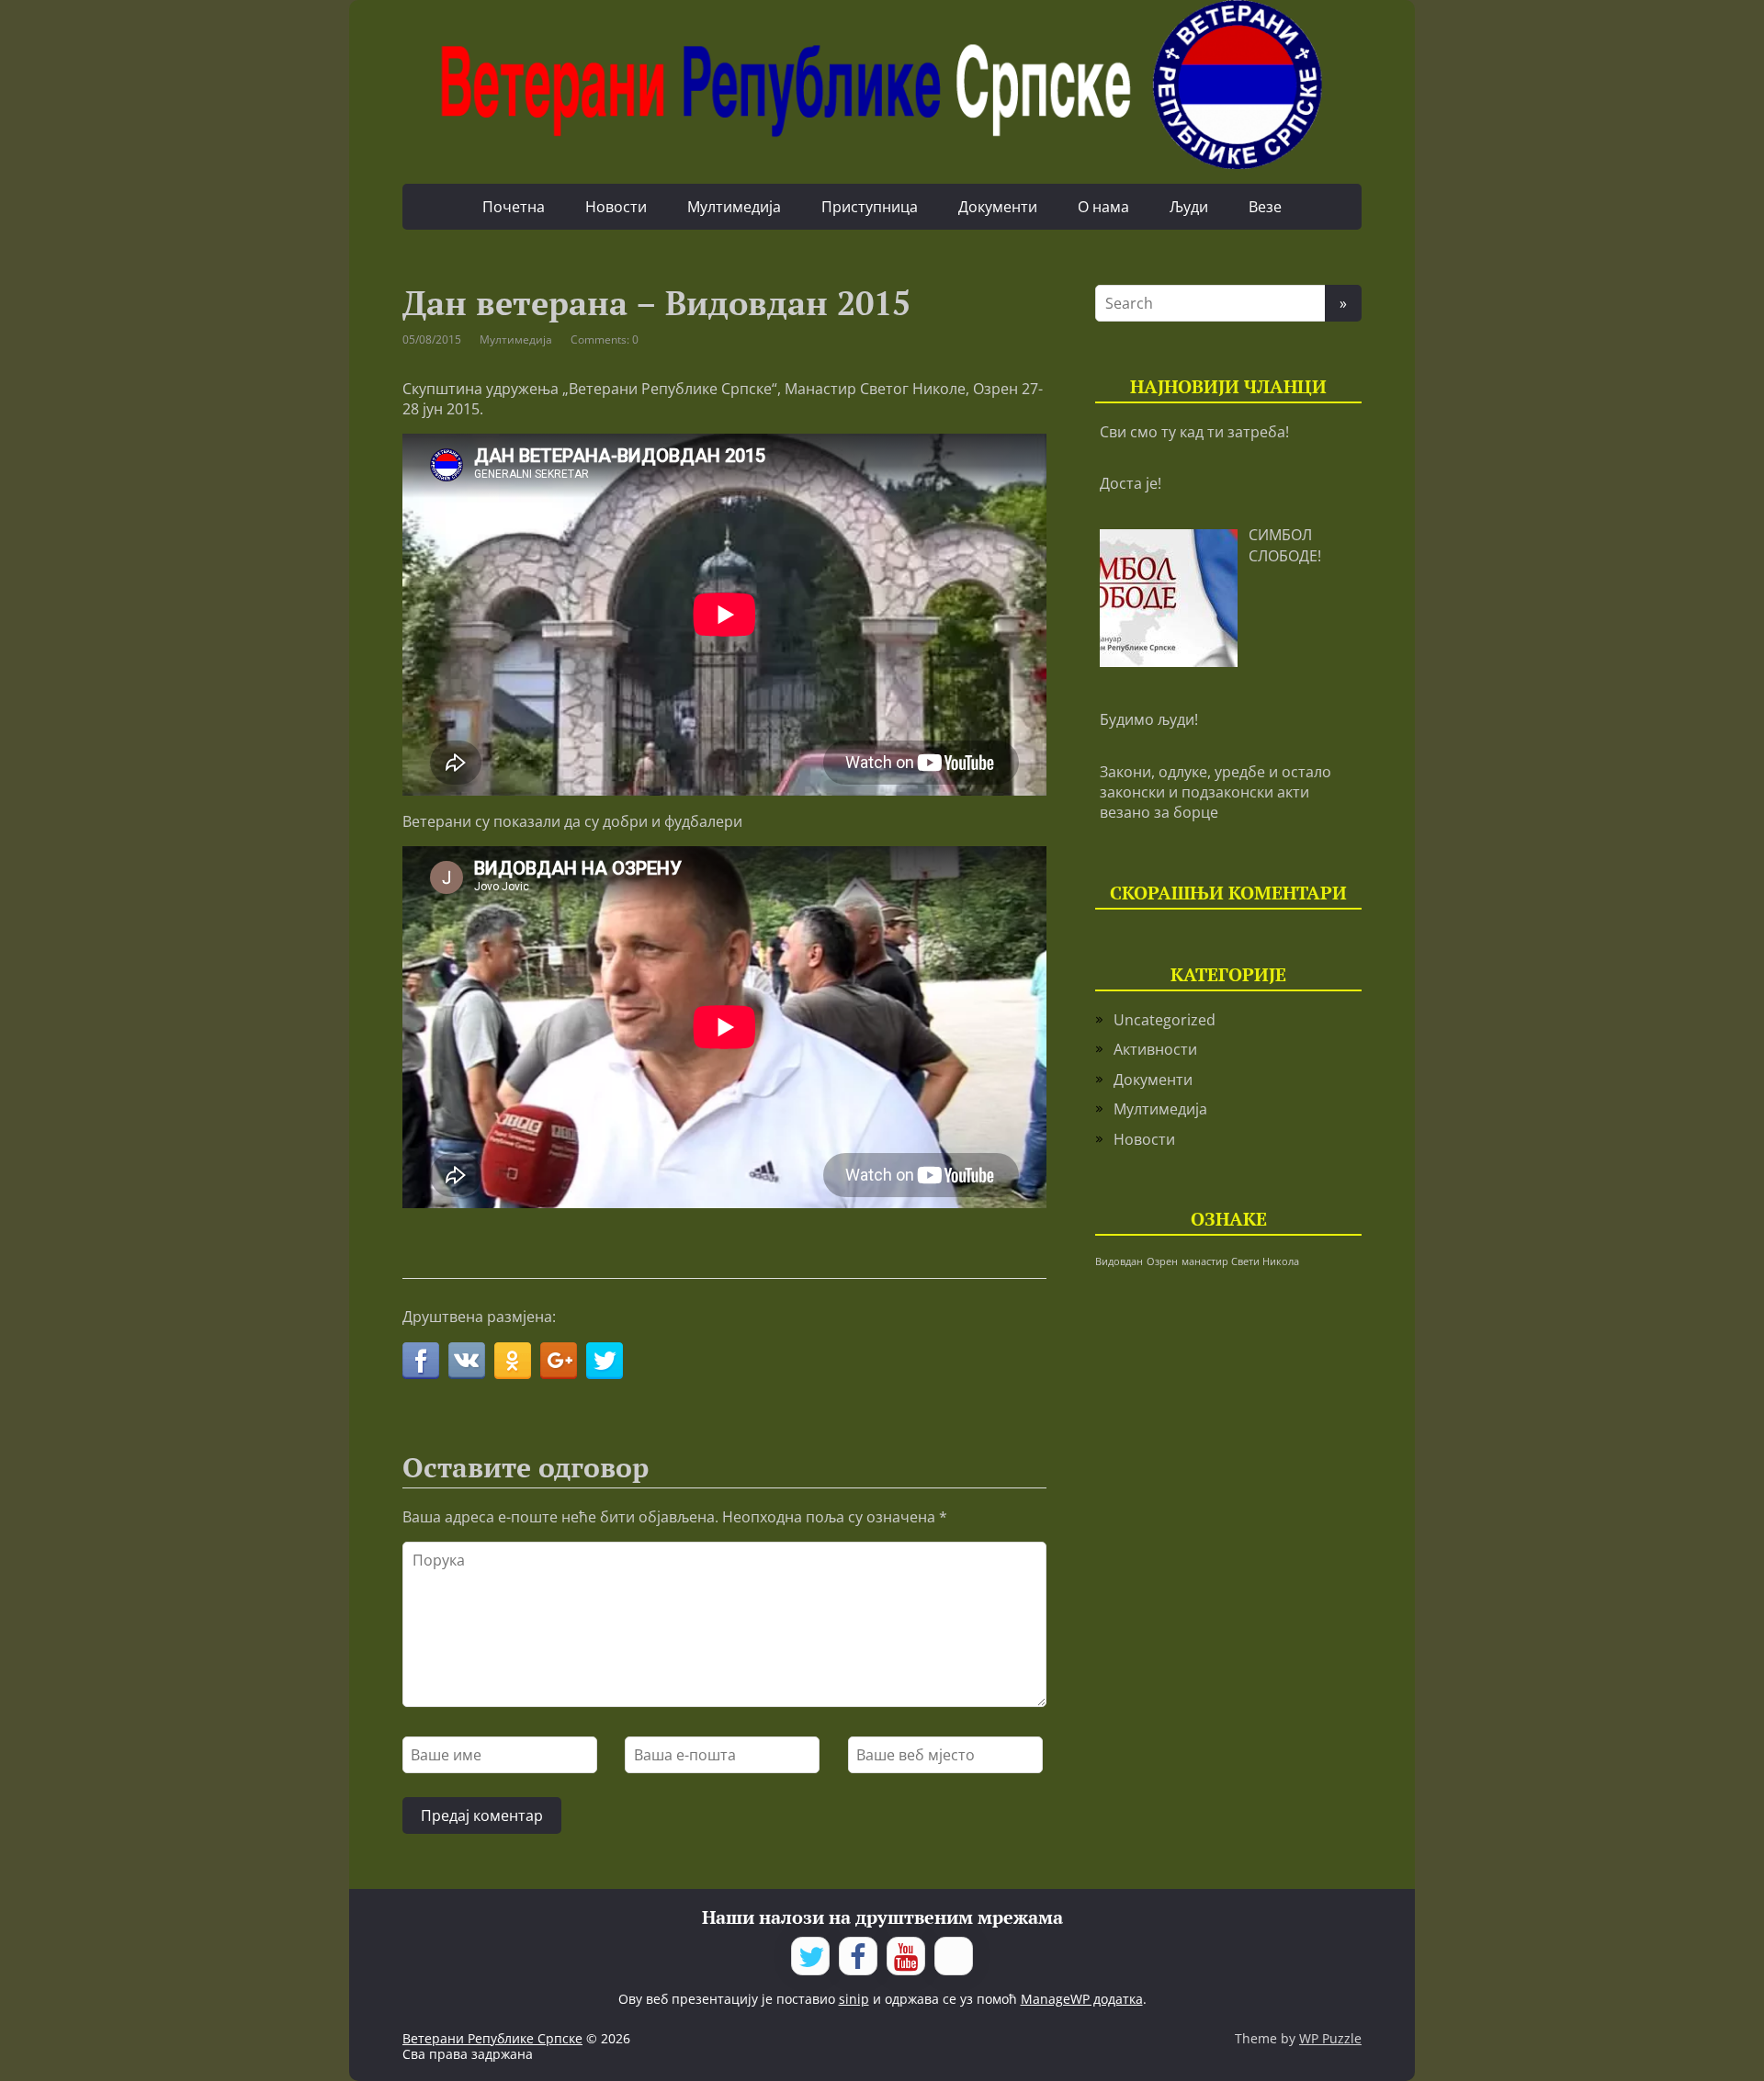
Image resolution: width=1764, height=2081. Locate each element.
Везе (1265, 207)
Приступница (870, 207)
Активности (1155, 1049)
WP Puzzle (1330, 2038)
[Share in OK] (513, 1361)
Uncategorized (1165, 1020)
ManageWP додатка (1082, 1999)
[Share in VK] (467, 1361)
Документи (998, 207)
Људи (1189, 207)
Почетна (514, 207)
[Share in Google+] (559, 1361)
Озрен (1162, 1261)
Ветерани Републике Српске (492, 2038)
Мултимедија (734, 207)
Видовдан (1119, 1261)
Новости (616, 207)
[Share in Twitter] (605, 1361)
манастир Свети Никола (1240, 1261)
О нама (1103, 207)
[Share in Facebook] (421, 1361)
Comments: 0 (605, 339)
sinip (854, 1999)
